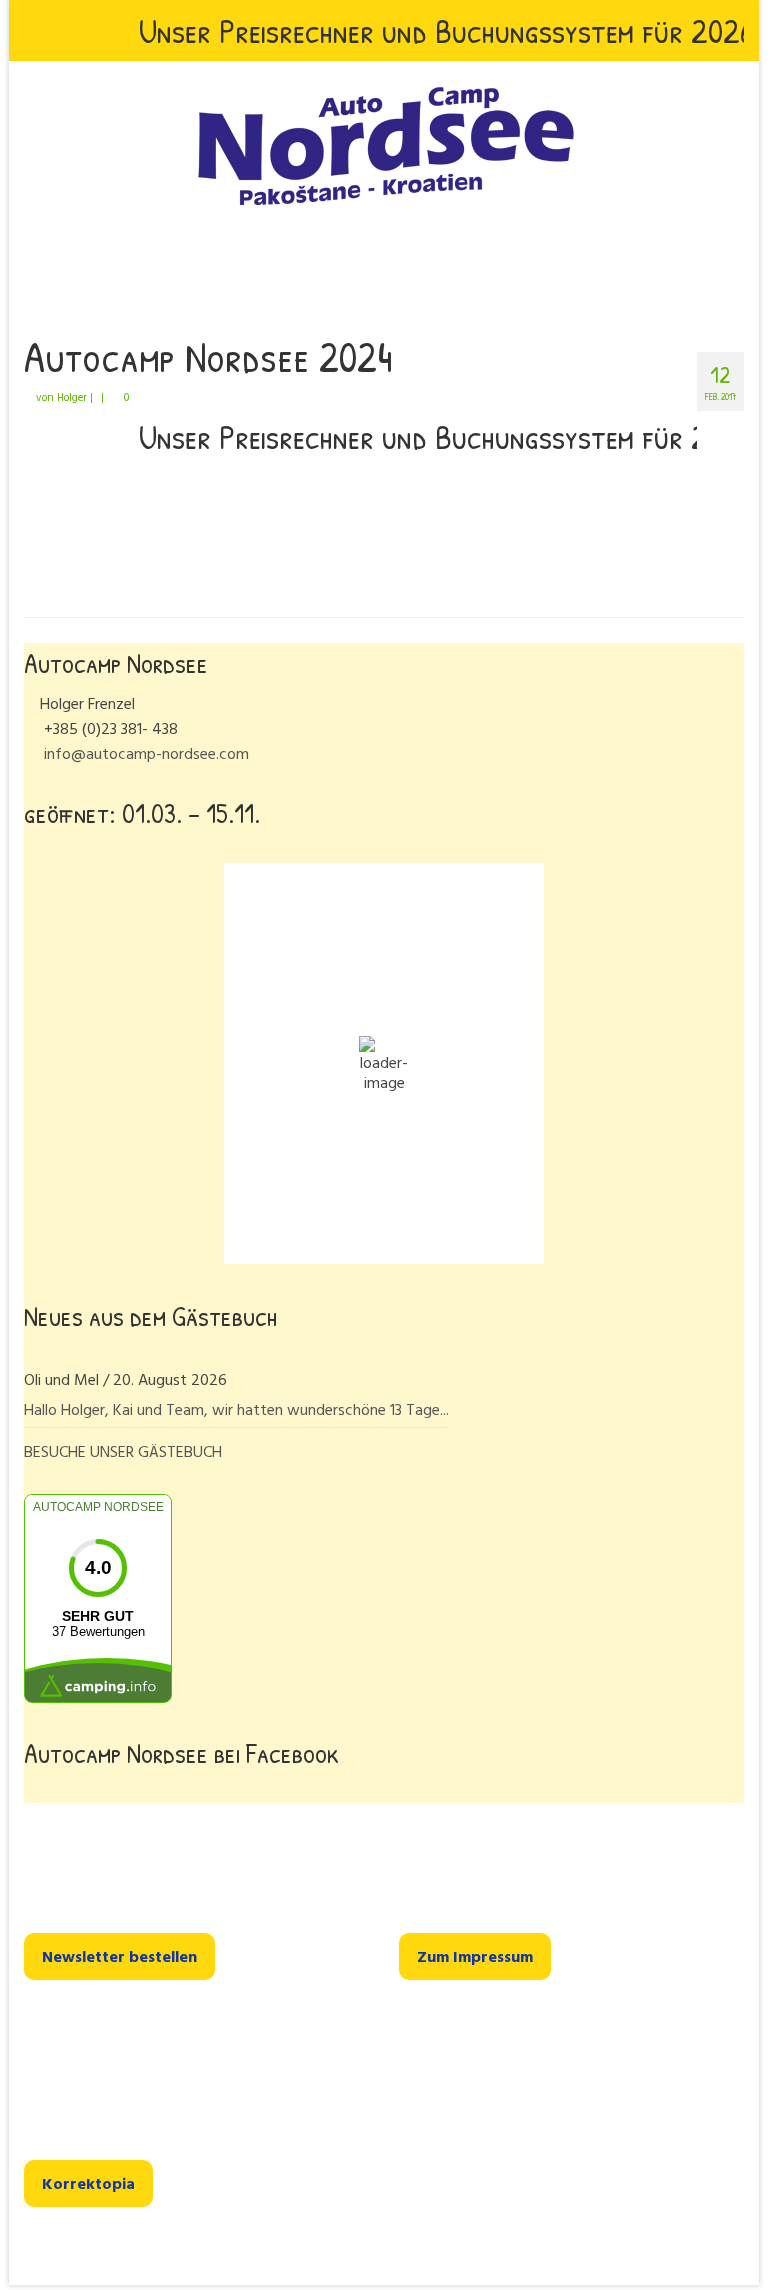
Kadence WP (264, 2250)
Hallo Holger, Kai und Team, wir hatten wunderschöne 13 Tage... (236, 1409)
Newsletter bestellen (119, 1956)
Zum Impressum (475, 1956)
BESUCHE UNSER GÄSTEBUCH (123, 1451)
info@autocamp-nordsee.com (144, 753)
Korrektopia (88, 2183)
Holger (72, 397)
